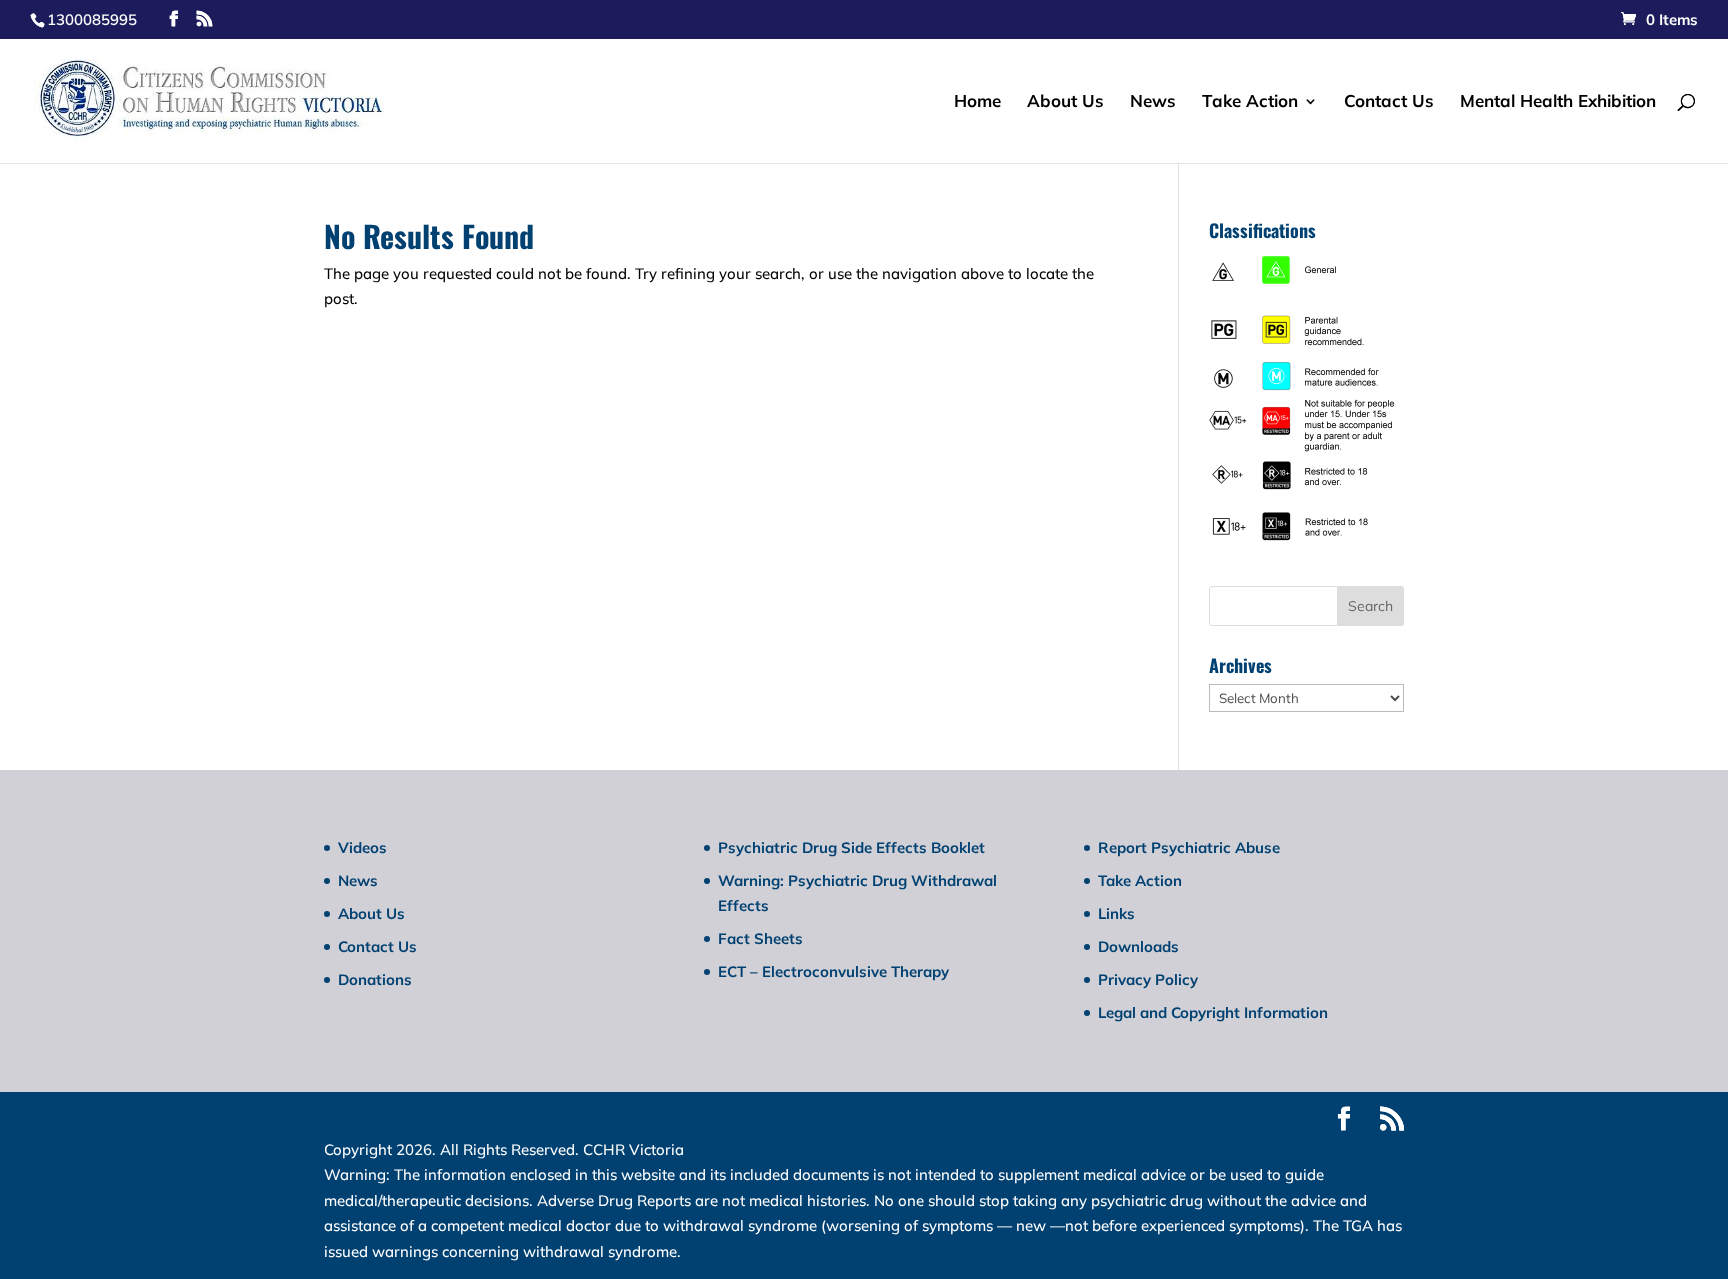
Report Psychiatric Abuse (1189, 847)
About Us (1065, 102)
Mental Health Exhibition (1558, 102)
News (1153, 102)
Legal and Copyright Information (1213, 1012)
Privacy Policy (1148, 979)
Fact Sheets (760, 938)
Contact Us (1389, 102)
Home (977, 102)
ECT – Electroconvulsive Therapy (833, 971)
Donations (375, 979)
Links (1116, 913)
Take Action (1250, 102)
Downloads (1138, 946)
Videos (362, 847)
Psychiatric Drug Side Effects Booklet (851, 847)
